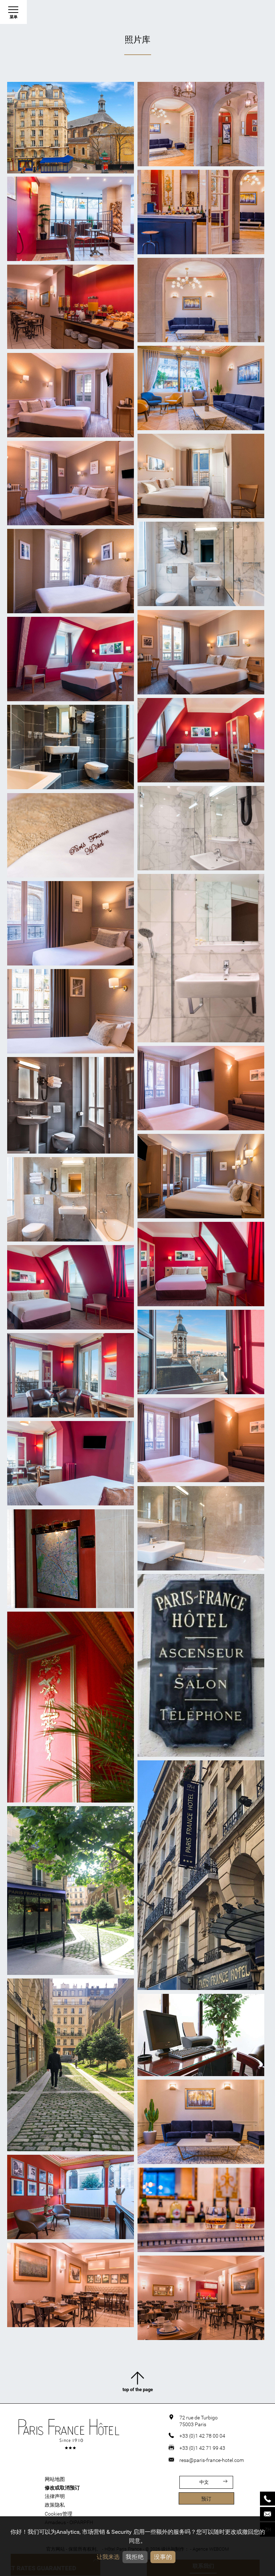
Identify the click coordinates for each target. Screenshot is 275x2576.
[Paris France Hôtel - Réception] (201, 124)
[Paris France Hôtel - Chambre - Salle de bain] (201, 564)
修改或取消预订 (62, 2488)
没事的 (163, 2557)
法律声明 (55, 2496)
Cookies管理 (59, 2514)
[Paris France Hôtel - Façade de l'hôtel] (71, 128)
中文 (204, 2482)
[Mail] (267, 2514)
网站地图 (55, 2479)
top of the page (138, 2390)
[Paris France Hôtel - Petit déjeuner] (71, 307)
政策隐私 (55, 2505)
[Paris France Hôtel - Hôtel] (71, 1559)
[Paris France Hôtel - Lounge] (201, 300)
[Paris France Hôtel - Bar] (201, 212)
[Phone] (267, 2499)
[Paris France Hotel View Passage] (71, 2065)
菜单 (14, 17)
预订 (206, 2499)
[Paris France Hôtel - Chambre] (71, 395)
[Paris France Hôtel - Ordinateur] (201, 2035)
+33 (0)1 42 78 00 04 (202, 2436)
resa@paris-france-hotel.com (212, 2460)
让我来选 (108, 2557)
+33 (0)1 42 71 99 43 (202, 2448)
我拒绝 (135, 2557)
